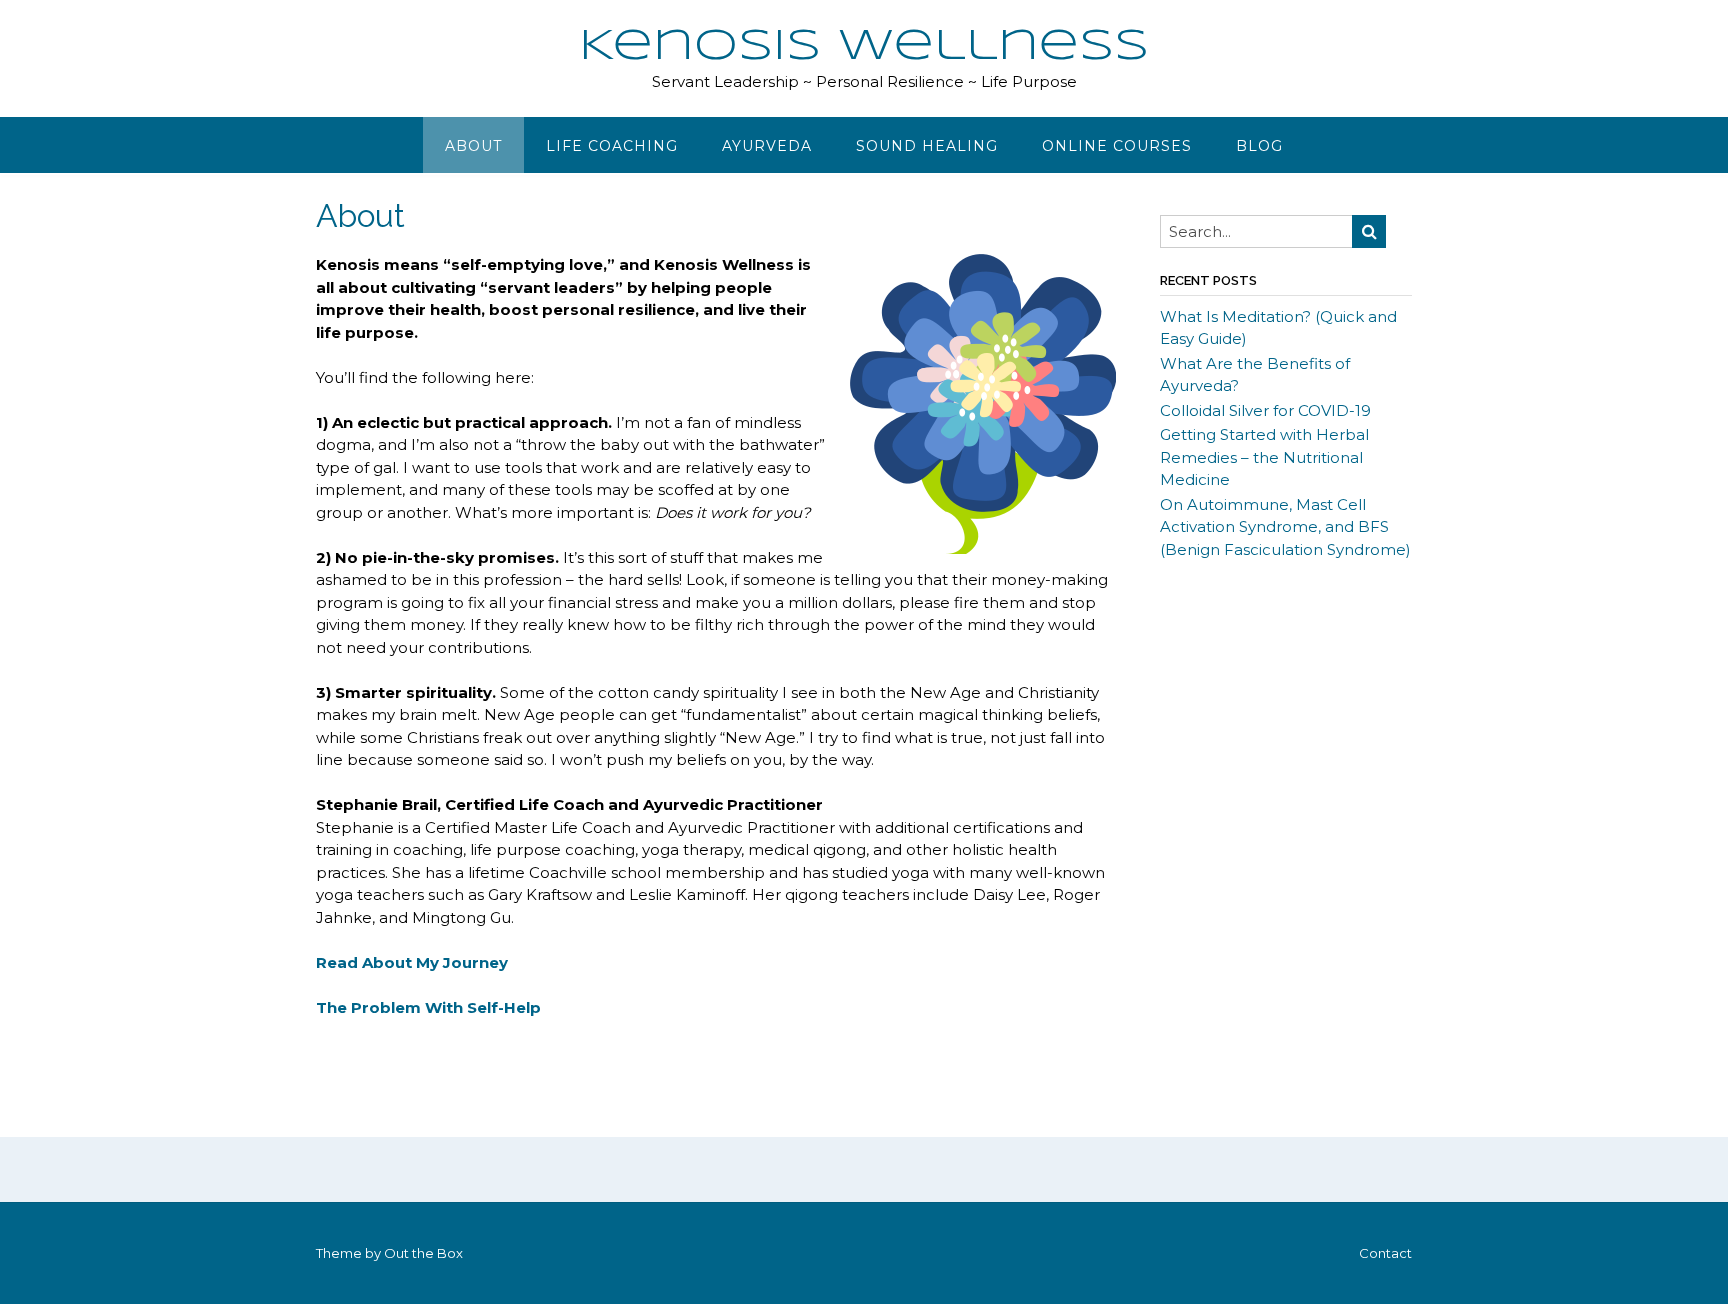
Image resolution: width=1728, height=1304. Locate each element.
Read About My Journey (412, 962)
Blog (1259, 146)
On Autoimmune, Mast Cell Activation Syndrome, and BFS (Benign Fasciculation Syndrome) (1285, 527)
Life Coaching (612, 146)
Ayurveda (767, 146)
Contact (1385, 1253)
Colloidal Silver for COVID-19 (1265, 410)
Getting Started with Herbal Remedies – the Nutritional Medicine (1264, 457)
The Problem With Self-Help (428, 1007)
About (473, 146)
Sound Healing (927, 146)
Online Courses (1117, 146)
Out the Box (423, 1253)
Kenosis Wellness (864, 47)
